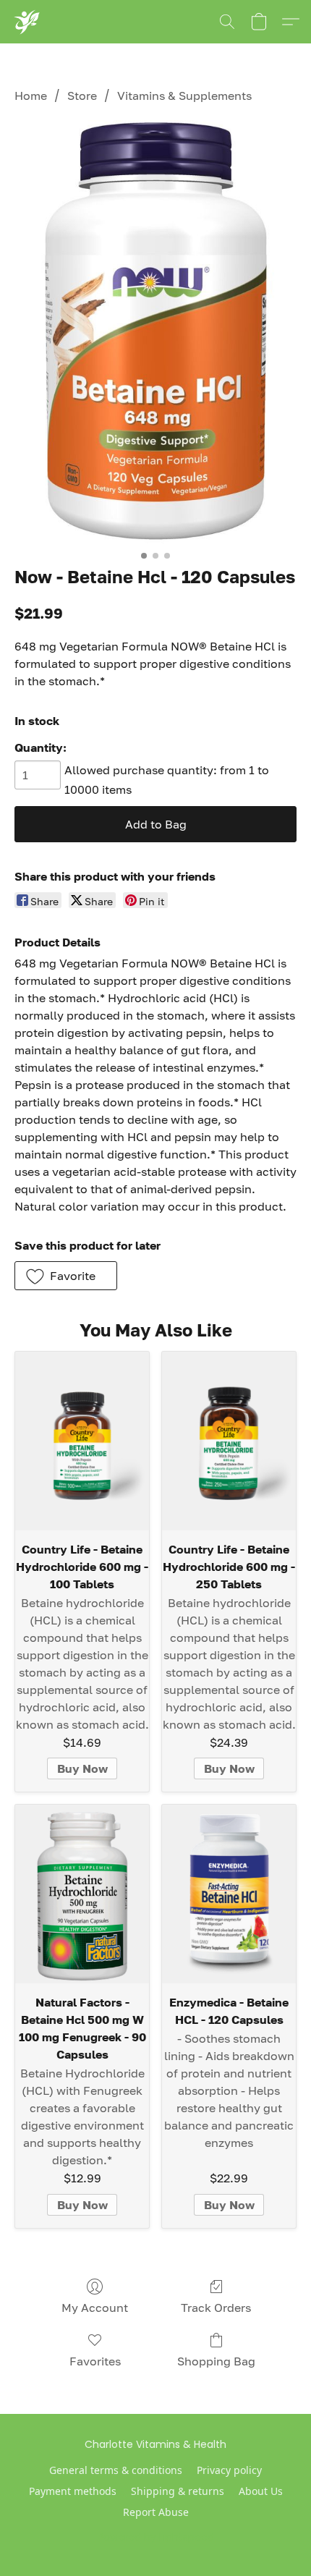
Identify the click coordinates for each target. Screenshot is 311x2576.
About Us (261, 2491)
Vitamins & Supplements (184, 96)
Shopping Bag (216, 2361)
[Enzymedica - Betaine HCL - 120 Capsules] (229, 1894)
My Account (95, 2308)
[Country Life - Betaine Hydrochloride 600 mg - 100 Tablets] (82, 1441)
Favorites (95, 2361)
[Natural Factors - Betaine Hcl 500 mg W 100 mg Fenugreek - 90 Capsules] (82, 1894)
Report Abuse (156, 2512)
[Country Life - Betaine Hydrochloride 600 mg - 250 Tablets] (229, 1441)
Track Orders (216, 2308)
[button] (26, 22)
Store (82, 96)
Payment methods (73, 2491)
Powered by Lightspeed (156, 2537)
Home (31, 96)
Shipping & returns (178, 2491)
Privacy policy (229, 2470)
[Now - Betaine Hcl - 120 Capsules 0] (155, 332)
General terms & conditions (116, 2470)
